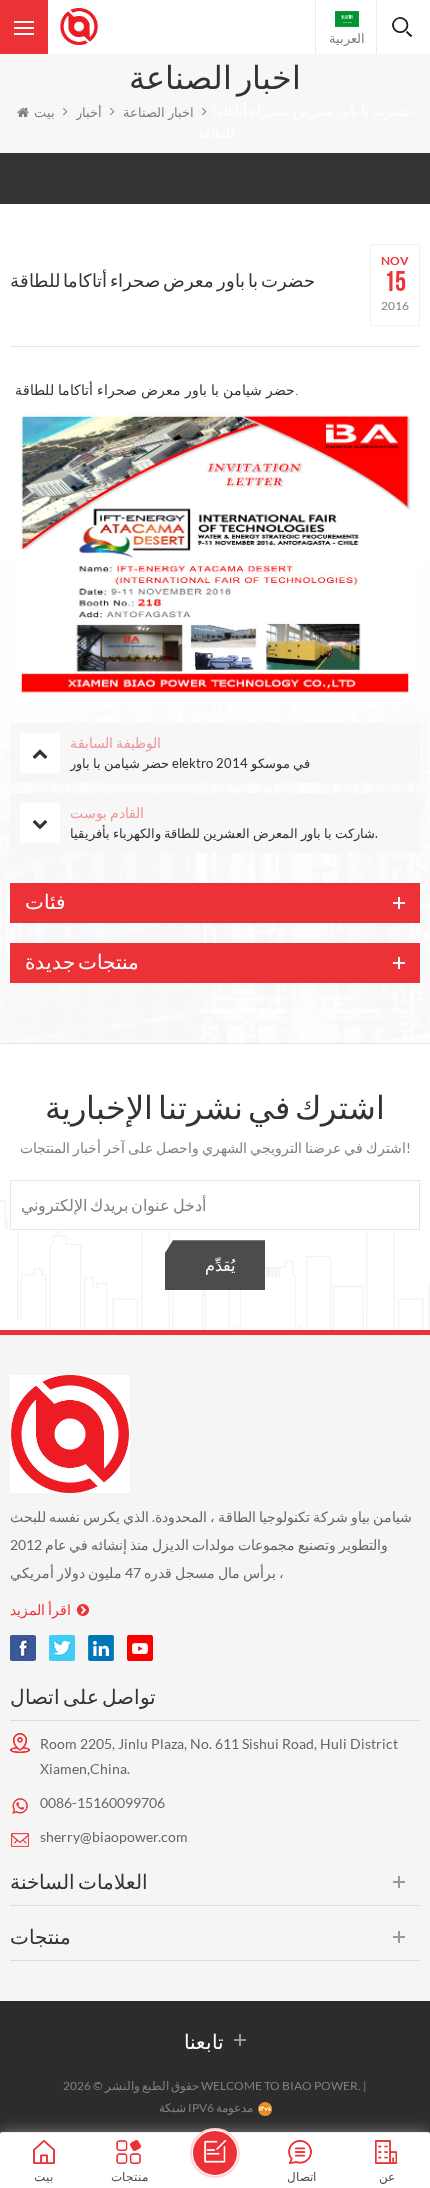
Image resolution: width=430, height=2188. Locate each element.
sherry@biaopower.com (114, 1836)
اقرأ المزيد (40, 1609)
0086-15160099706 (102, 1802)
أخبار (89, 112)
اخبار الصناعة (158, 112)
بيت (44, 112)
